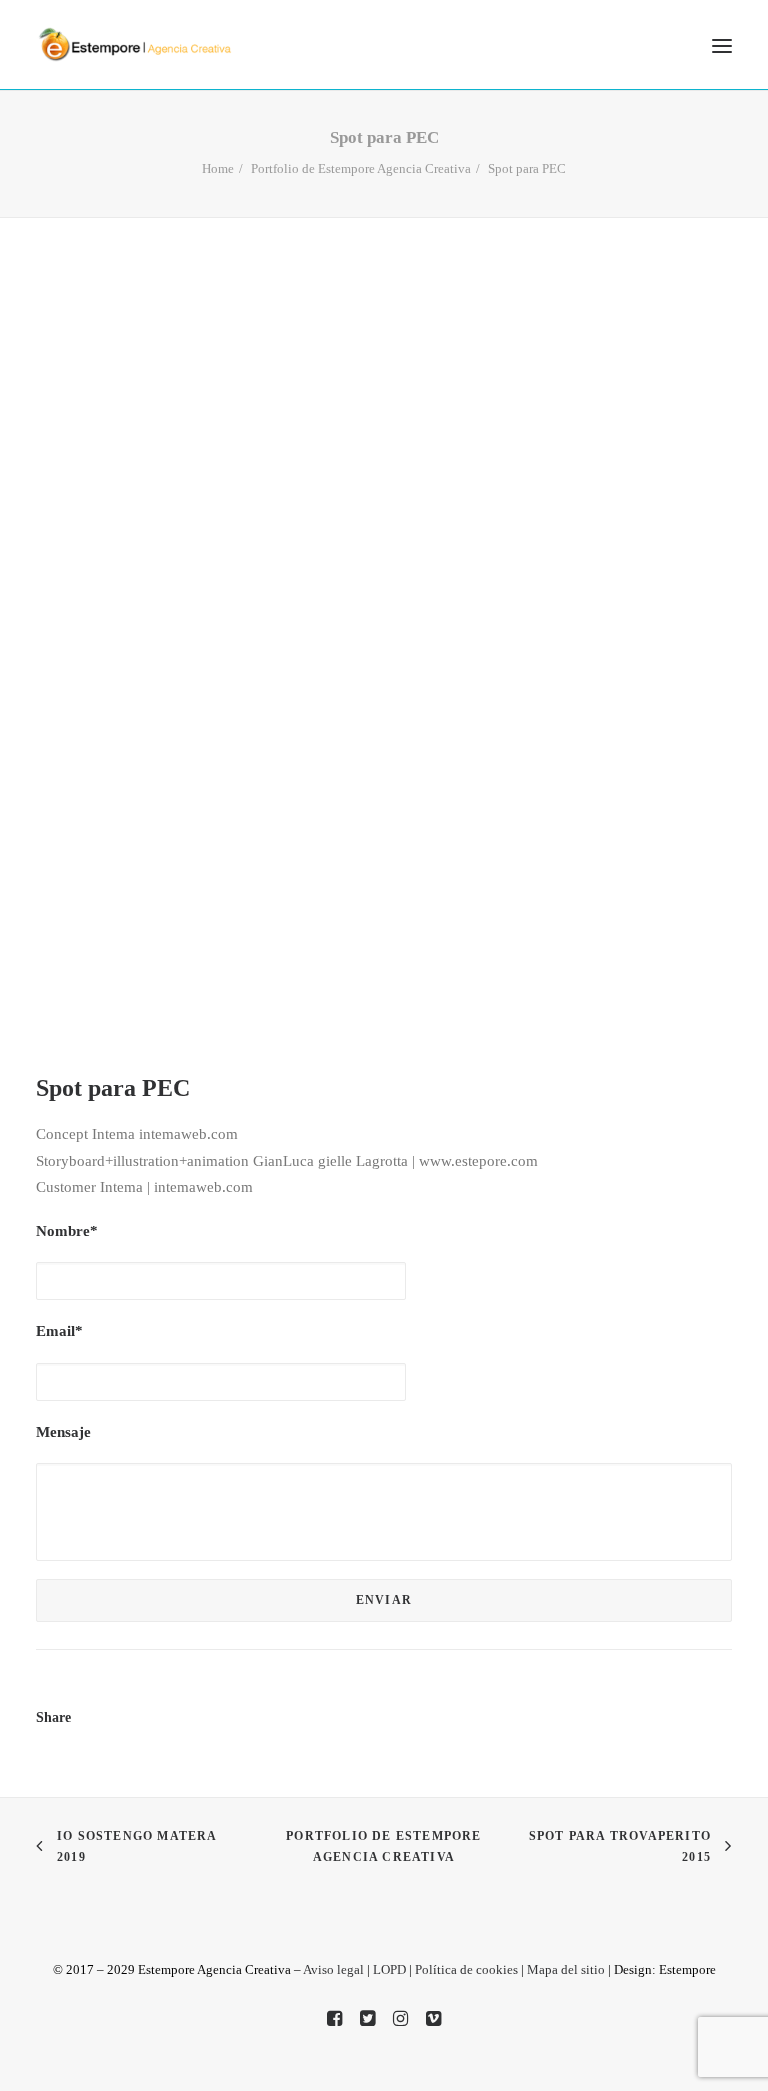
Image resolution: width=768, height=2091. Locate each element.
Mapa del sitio (566, 1969)
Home (218, 168)
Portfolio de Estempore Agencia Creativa (361, 168)
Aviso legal (333, 1969)
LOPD (389, 1969)
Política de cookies (466, 1969)
